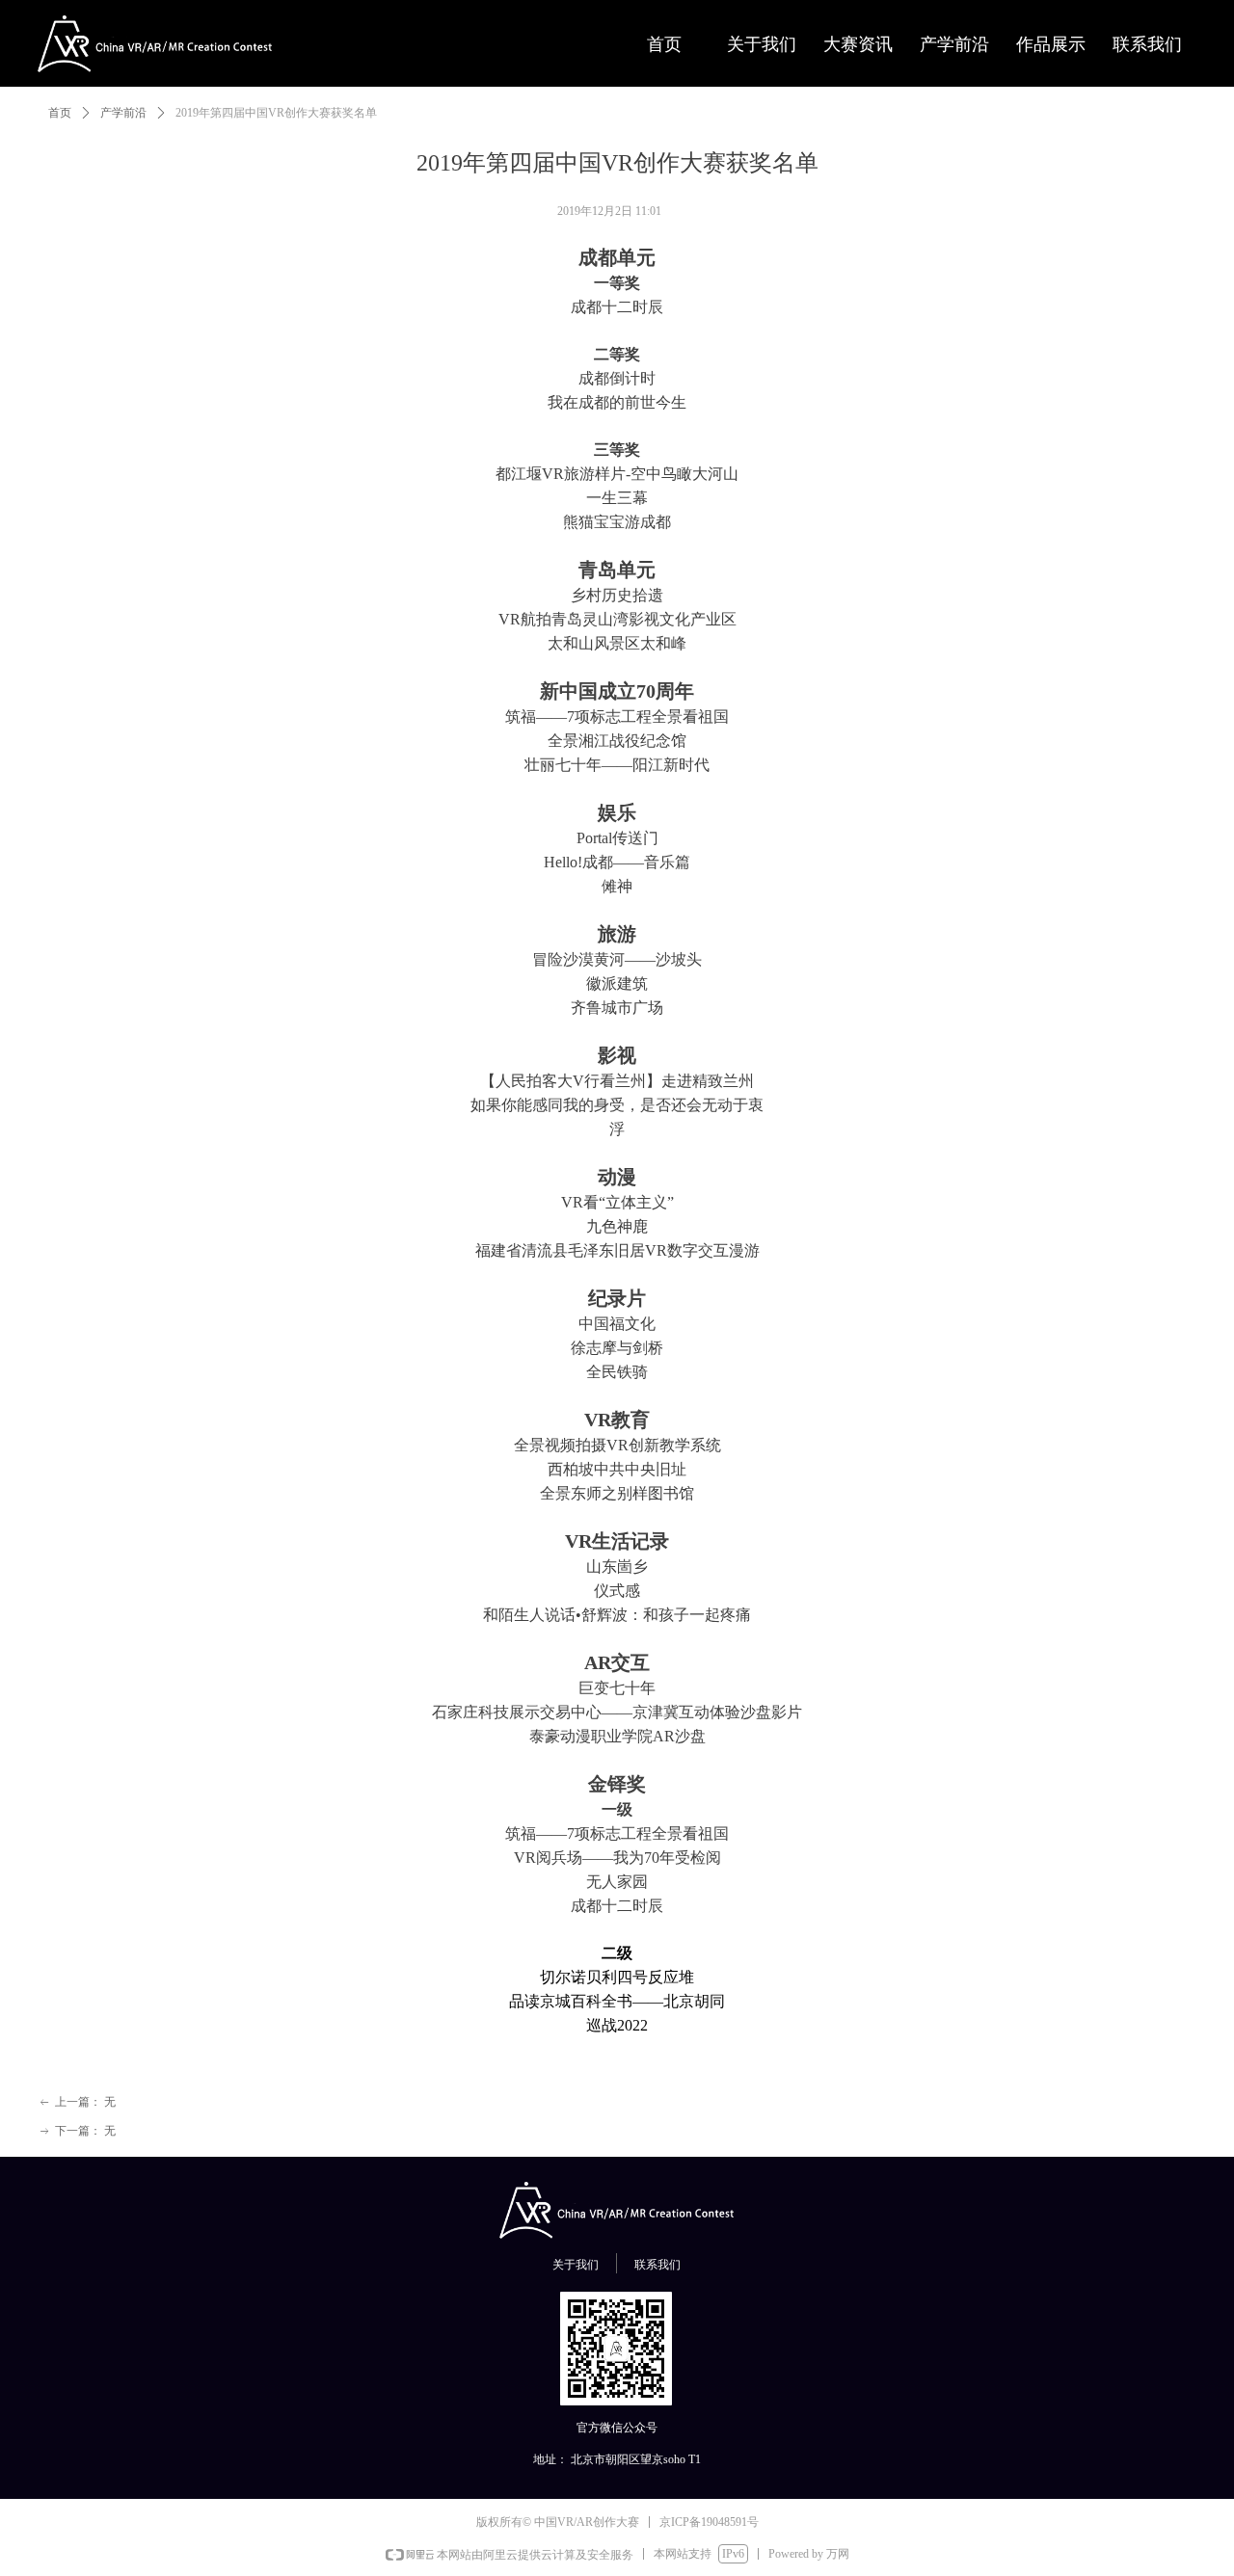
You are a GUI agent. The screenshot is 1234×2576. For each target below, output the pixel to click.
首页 (60, 113)
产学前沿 (123, 113)
